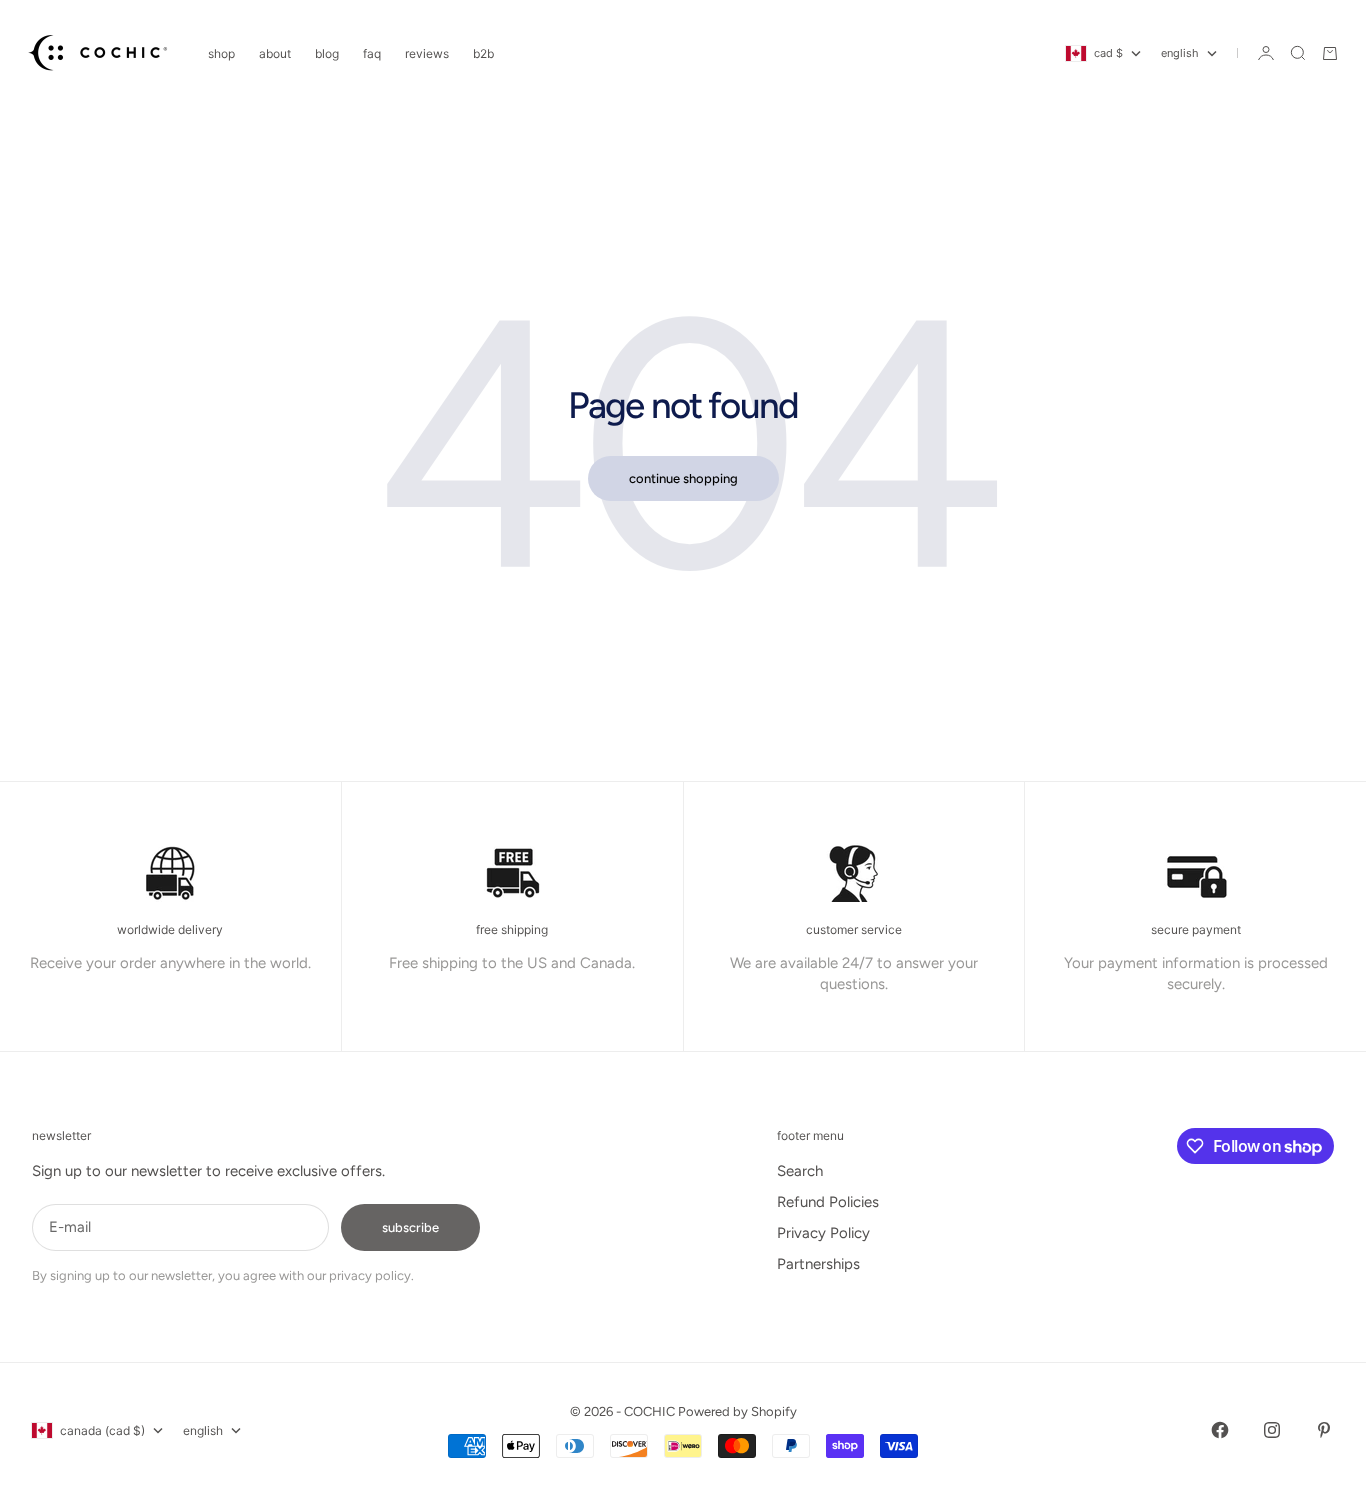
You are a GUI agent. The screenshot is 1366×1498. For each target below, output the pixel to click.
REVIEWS (427, 53)
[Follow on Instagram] (1272, 1430)
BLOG (327, 53)
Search (800, 1171)
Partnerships (818, 1264)
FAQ (372, 53)
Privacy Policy (823, 1233)
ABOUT (275, 53)
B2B (483, 53)
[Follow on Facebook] (1220, 1430)
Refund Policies (828, 1202)
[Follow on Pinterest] (1324, 1430)
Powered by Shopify (737, 1411)
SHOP (221, 53)
